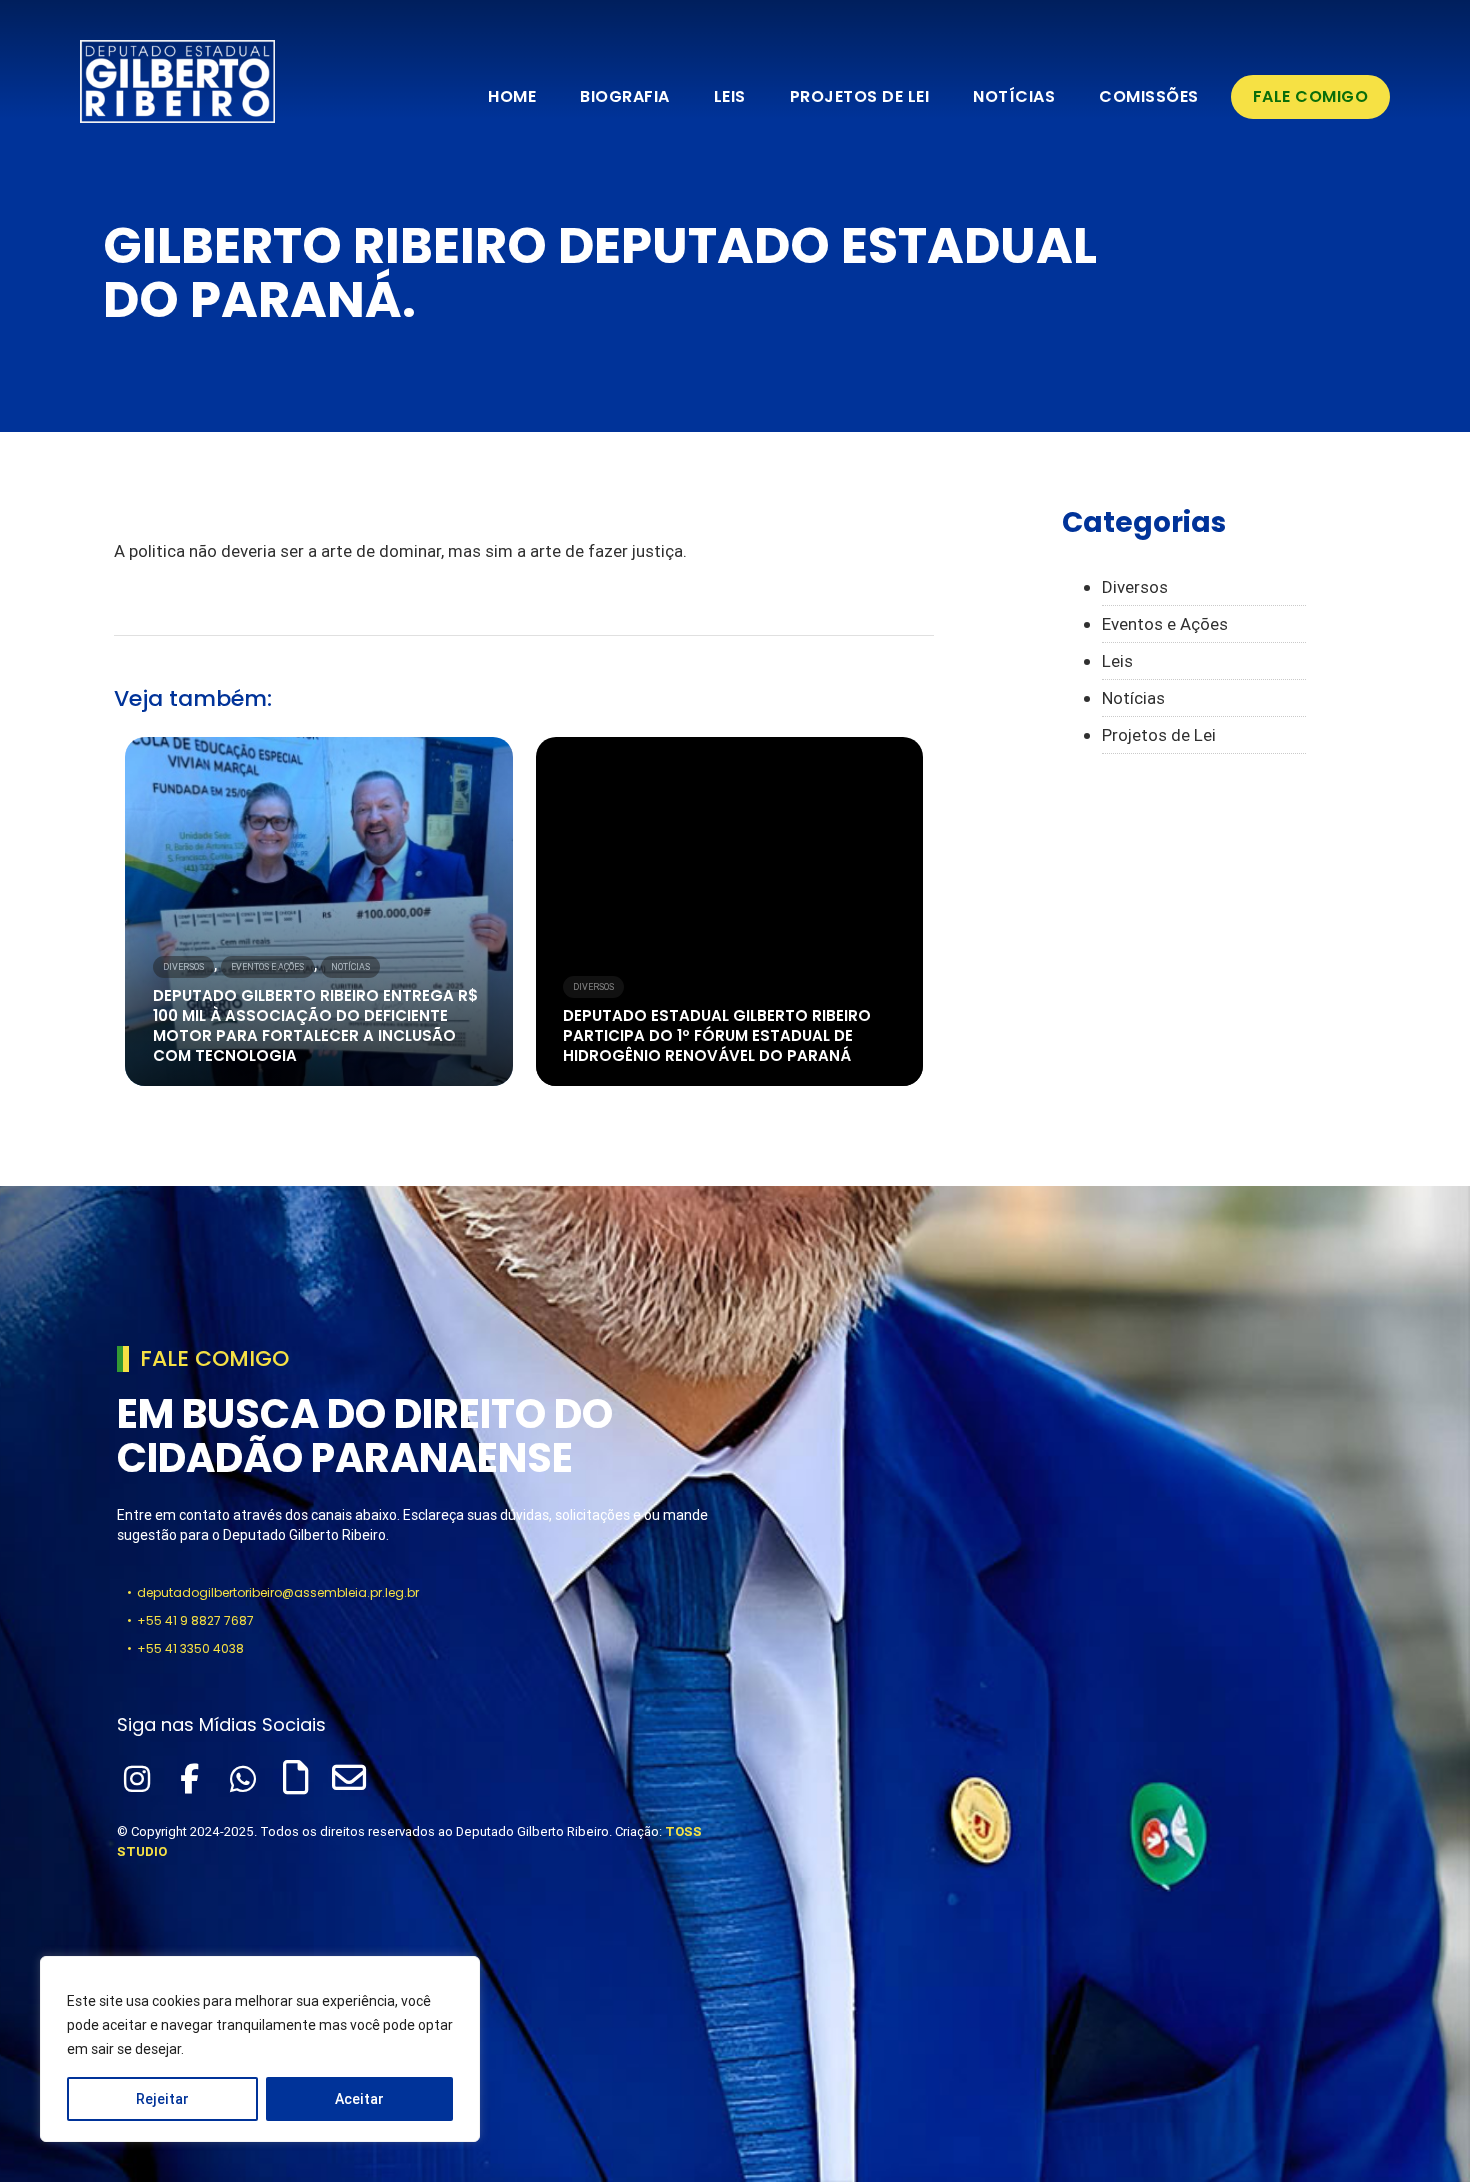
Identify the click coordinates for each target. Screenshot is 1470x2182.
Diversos (183, 967)
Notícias (1014, 96)
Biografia (625, 96)
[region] (260, 2049)
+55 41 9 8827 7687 (195, 1620)
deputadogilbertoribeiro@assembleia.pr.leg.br (278, 1592)
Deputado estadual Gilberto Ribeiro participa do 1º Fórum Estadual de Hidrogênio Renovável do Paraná (717, 1035)
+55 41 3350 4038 (190, 1648)
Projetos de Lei (860, 96)
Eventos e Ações (267, 967)
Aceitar (359, 2099)
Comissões (1149, 96)
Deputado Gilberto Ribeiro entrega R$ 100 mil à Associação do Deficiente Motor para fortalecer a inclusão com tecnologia (315, 1025)
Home (512, 96)
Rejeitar (162, 2099)
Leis (730, 96)
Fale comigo (1311, 96)
